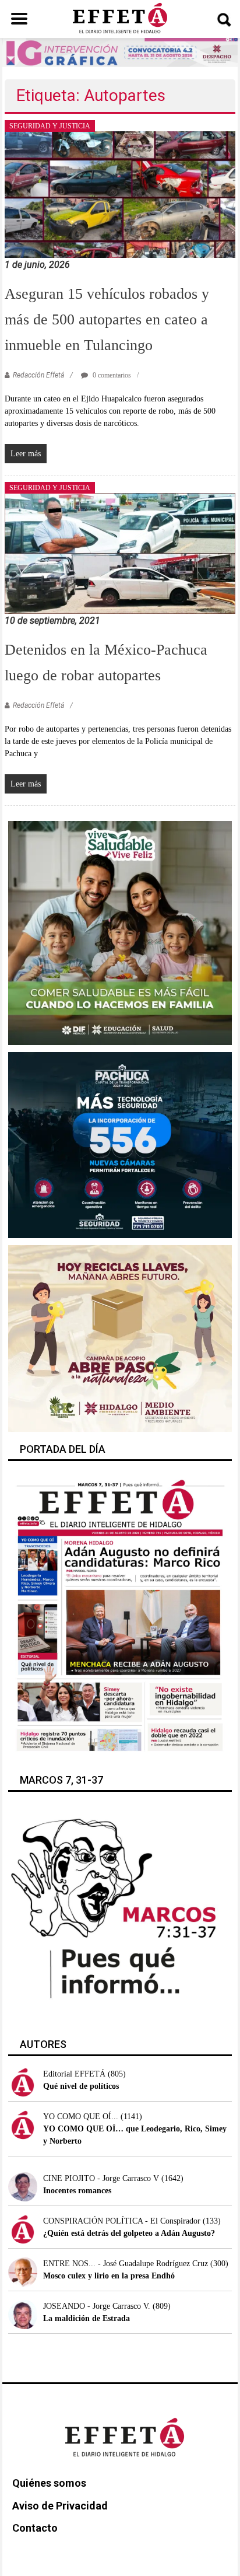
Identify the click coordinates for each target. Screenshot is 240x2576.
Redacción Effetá (38, 375)
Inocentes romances (77, 2191)
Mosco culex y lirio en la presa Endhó (109, 2276)
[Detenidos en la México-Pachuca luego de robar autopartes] (120, 553)
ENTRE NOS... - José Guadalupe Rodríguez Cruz (126, 2264)
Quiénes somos (49, 2483)
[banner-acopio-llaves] (120, 1338)
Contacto (35, 2528)
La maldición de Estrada (87, 2318)
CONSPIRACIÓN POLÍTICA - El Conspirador (122, 2221)
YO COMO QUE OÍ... (81, 2117)
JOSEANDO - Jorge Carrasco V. (97, 2306)
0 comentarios (111, 375)
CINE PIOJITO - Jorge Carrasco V (101, 2178)
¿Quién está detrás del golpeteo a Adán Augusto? (129, 2233)
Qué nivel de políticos (81, 2086)
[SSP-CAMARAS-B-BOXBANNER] (120, 1144)
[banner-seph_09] (120, 932)
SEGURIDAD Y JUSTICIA (50, 126)
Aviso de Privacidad (60, 2506)
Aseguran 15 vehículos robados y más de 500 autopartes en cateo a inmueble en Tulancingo (107, 319)
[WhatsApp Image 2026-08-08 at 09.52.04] (120, 52)
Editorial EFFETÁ (74, 2074)
